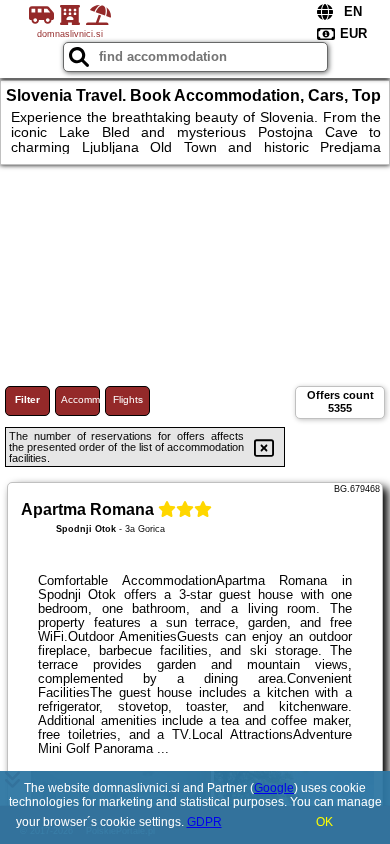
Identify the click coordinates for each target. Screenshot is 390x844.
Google (274, 788)
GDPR (204, 822)
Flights (128, 399)
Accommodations (80, 399)
